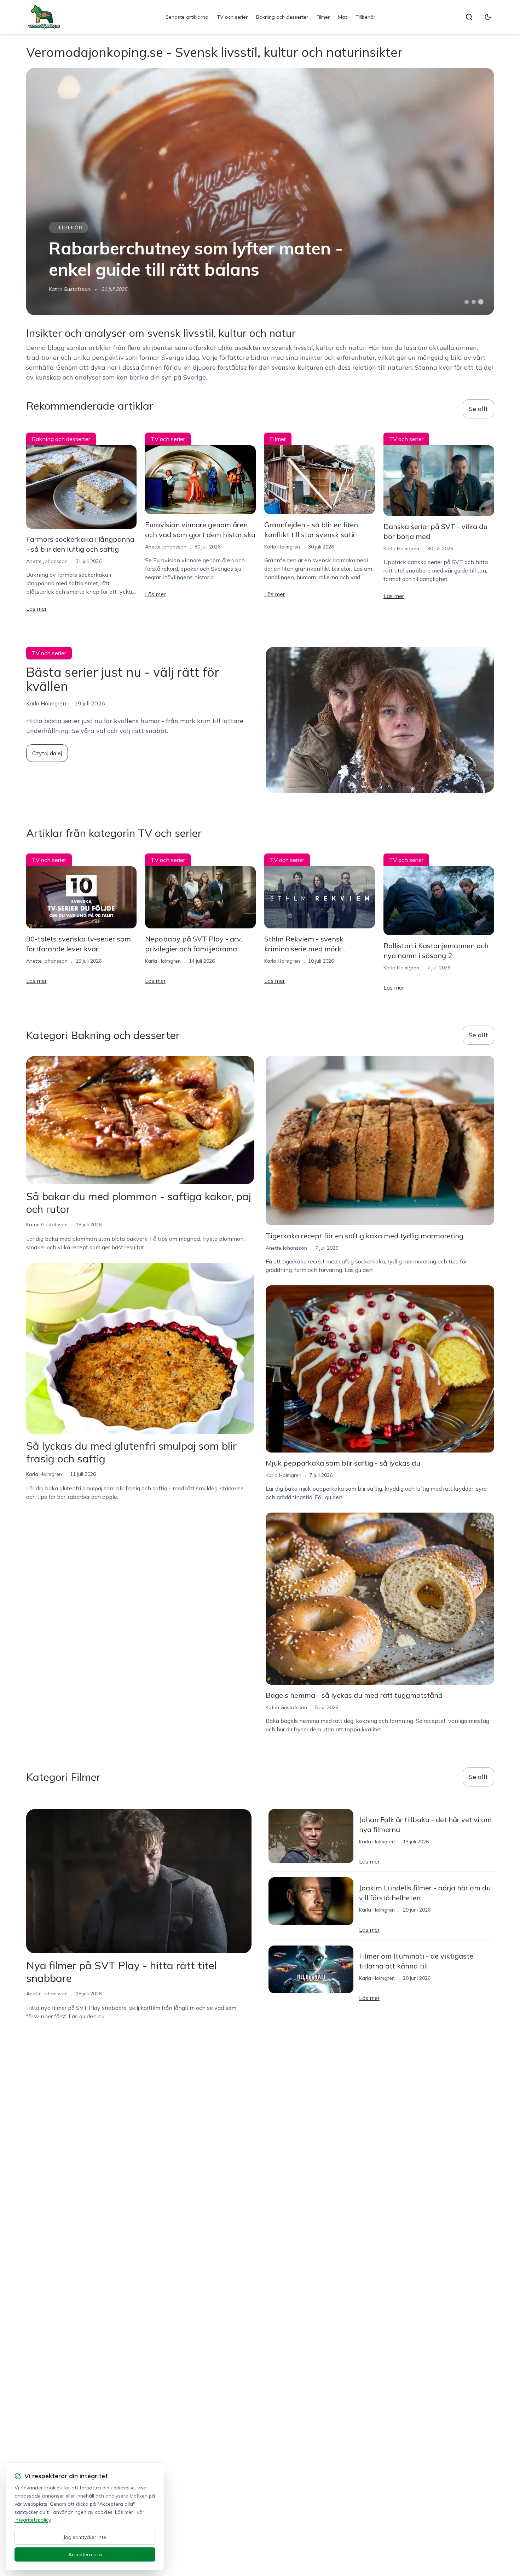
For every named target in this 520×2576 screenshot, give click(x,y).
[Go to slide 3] (481, 302)
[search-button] (469, 17)
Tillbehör (365, 17)
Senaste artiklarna (187, 17)
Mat (343, 17)
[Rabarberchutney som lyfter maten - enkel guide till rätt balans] (260, 192)
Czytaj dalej (47, 753)
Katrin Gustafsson (70, 289)
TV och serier (232, 17)
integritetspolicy (33, 2520)
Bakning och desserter (282, 17)
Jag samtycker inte (85, 2537)
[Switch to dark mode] (488, 17)
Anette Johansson (47, 561)
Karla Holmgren (282, 547)
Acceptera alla (85, 2554)
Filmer (323, 17)
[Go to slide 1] (467, 302)
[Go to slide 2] (474, 302)
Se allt (478, 409)
